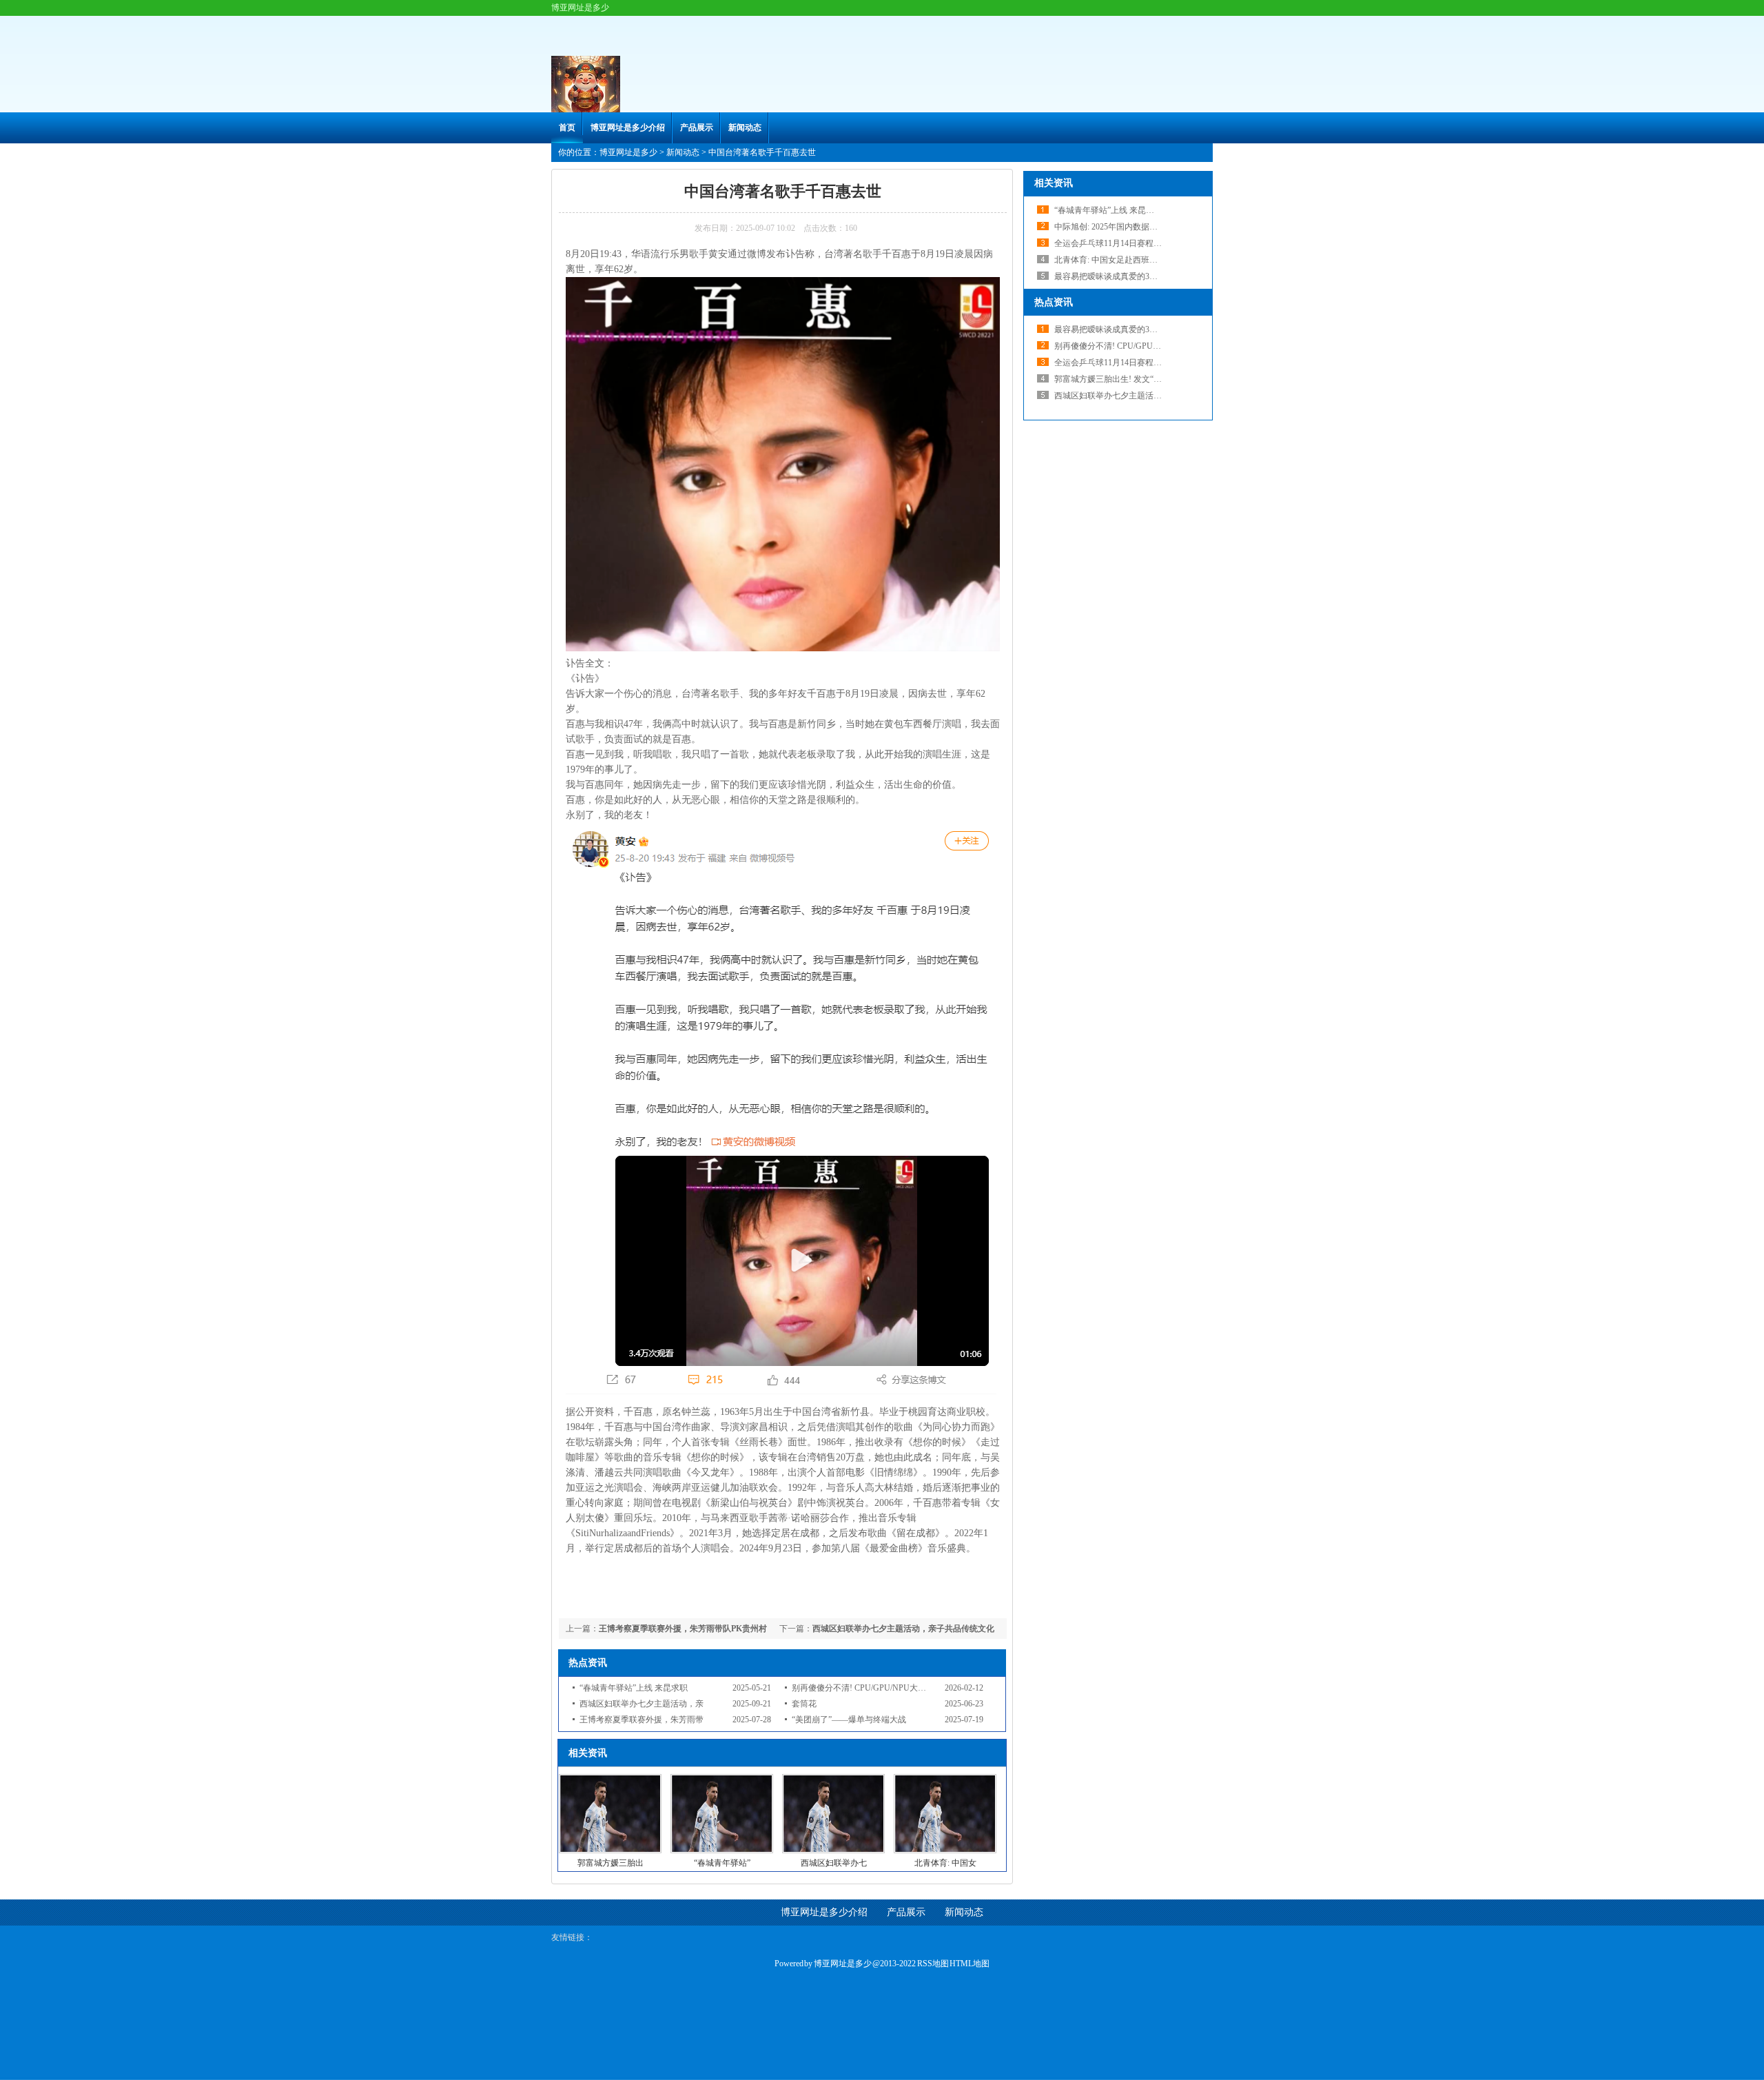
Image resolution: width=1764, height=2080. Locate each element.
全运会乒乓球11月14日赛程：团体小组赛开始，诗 (1145, 363)
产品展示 (697, 128)
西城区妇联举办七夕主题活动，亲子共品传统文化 (903, 1629)
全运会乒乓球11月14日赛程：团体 (1116, 243)
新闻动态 (745, 128)
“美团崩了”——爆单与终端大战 (849, 1720)
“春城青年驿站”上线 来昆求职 (634, 1688)
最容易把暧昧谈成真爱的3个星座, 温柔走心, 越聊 (1143, 329)
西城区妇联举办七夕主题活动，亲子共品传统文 (1141, 396)
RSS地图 (933, 1964)
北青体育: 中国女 (945, 1863)
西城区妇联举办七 (834, 1863)
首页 (567, 128)
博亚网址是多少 (628, 152)
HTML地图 (970, 1964)
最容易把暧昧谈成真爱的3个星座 (1114, 276)
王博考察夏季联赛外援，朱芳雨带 (642, 1720)
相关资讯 (1054, 183)
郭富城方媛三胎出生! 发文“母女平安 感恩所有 (1138, 379)
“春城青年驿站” (722, 1863)
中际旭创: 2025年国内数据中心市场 (1118, 227)
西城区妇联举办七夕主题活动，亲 (642, 1704)
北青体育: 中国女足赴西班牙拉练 (1114, 260)
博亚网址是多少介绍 (628, 128)
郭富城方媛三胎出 (611, 1863)
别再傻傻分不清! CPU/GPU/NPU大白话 (863, 1688)
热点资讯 (1054, 302)
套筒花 (804, 1704)
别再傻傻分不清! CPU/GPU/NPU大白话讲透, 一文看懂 (1152, 346)
